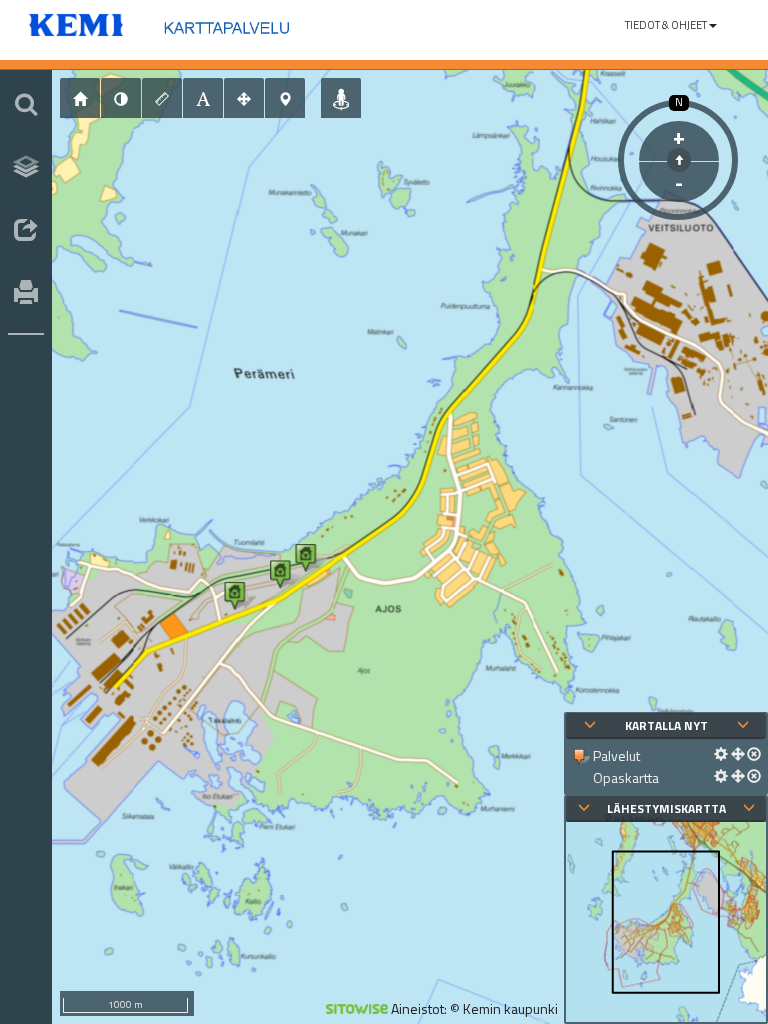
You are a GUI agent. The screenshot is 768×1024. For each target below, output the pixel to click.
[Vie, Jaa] (26, 231)
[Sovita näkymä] (244, 98)
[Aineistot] (26, 167)
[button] (671, 25)
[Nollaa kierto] (679, 160)
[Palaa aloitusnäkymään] (80, 98)
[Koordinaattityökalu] (285, 98)
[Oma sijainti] (341, 98)
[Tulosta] (26, 294)
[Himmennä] (121, 98)
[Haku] (26, 104)
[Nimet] (203, 98)
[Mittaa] (162, 98)
